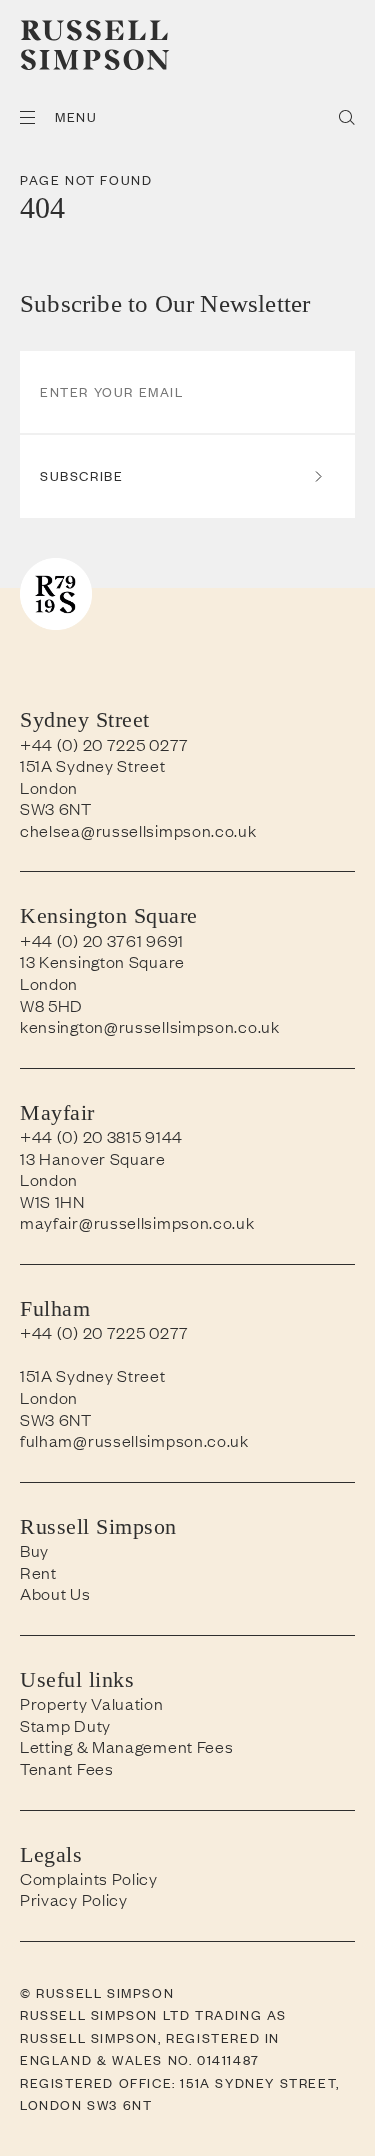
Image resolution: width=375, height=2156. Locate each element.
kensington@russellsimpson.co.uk (150, 1026)
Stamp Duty (65, 1725)
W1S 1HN (52, 1201)
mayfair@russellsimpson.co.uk (137, 1222)
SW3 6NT (56, 808)
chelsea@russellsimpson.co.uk (138, 830)
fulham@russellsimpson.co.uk (134, 1440)
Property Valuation (92, 1703)
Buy (34, 1550)
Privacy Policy (74, 1899)
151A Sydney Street (93, 765)
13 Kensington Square (102, 961)
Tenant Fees (67, 1768)
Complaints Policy (89, 1878)
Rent (38, 1572)
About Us (55, 1593)
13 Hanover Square (93, 1158)
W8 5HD (51, 1005)
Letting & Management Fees (127, 1746)
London (49, 787)
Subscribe (81, 475)
